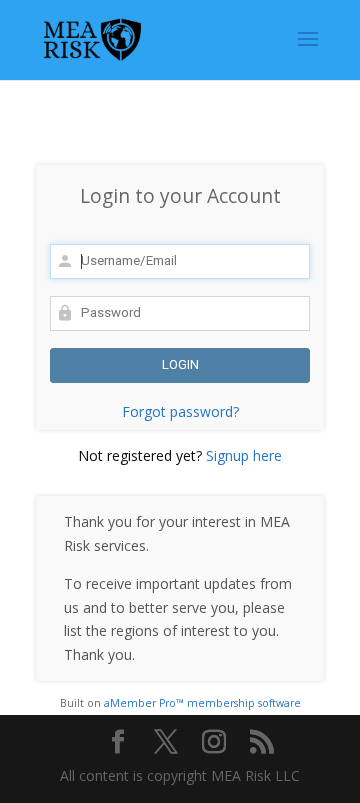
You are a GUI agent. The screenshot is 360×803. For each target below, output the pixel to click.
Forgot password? (180, 411)
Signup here (244, 455)
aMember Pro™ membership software (202, 703)
